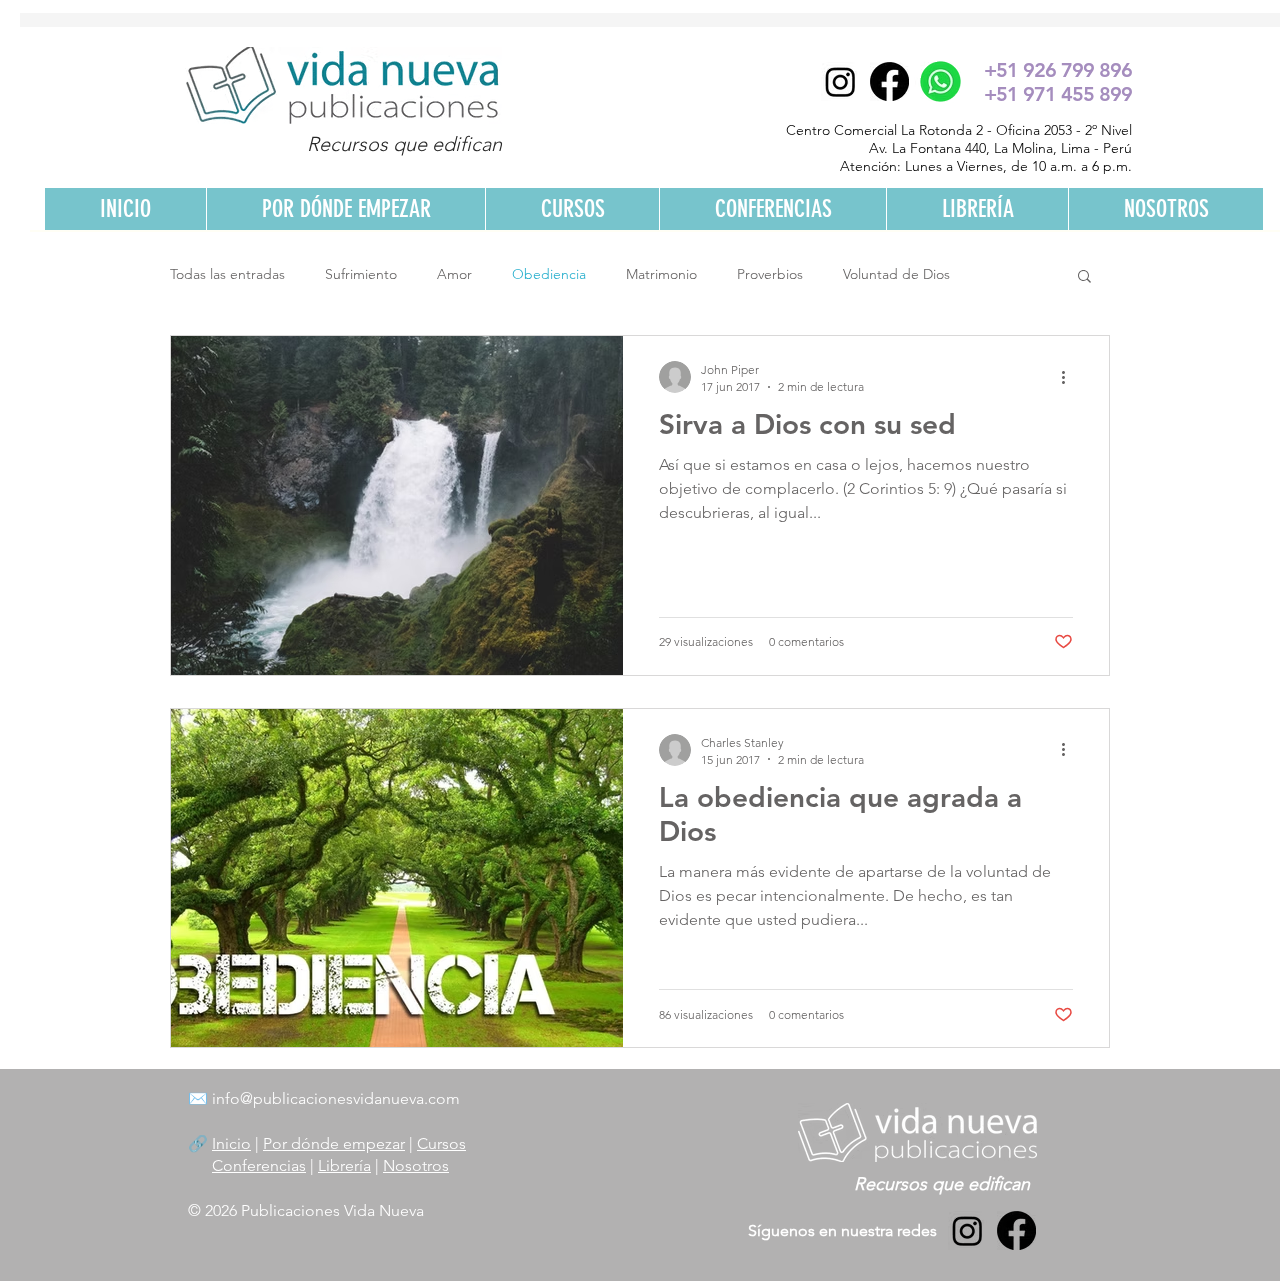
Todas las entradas (227, 274)
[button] (1084, 277)
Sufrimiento (361, 274)
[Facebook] (889, 81)
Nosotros (416, 1165)
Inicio (231, 1143)
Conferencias (259, 1165)
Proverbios (770, 274)
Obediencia (549, 274)
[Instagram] (840, 81)
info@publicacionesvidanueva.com (336, 1098)
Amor (454, 274)
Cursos (441, 1143)
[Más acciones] (1070, 377)
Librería (344, 1165)
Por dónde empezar (334, 1143)
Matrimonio (661, 274)
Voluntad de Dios (896, 274)
